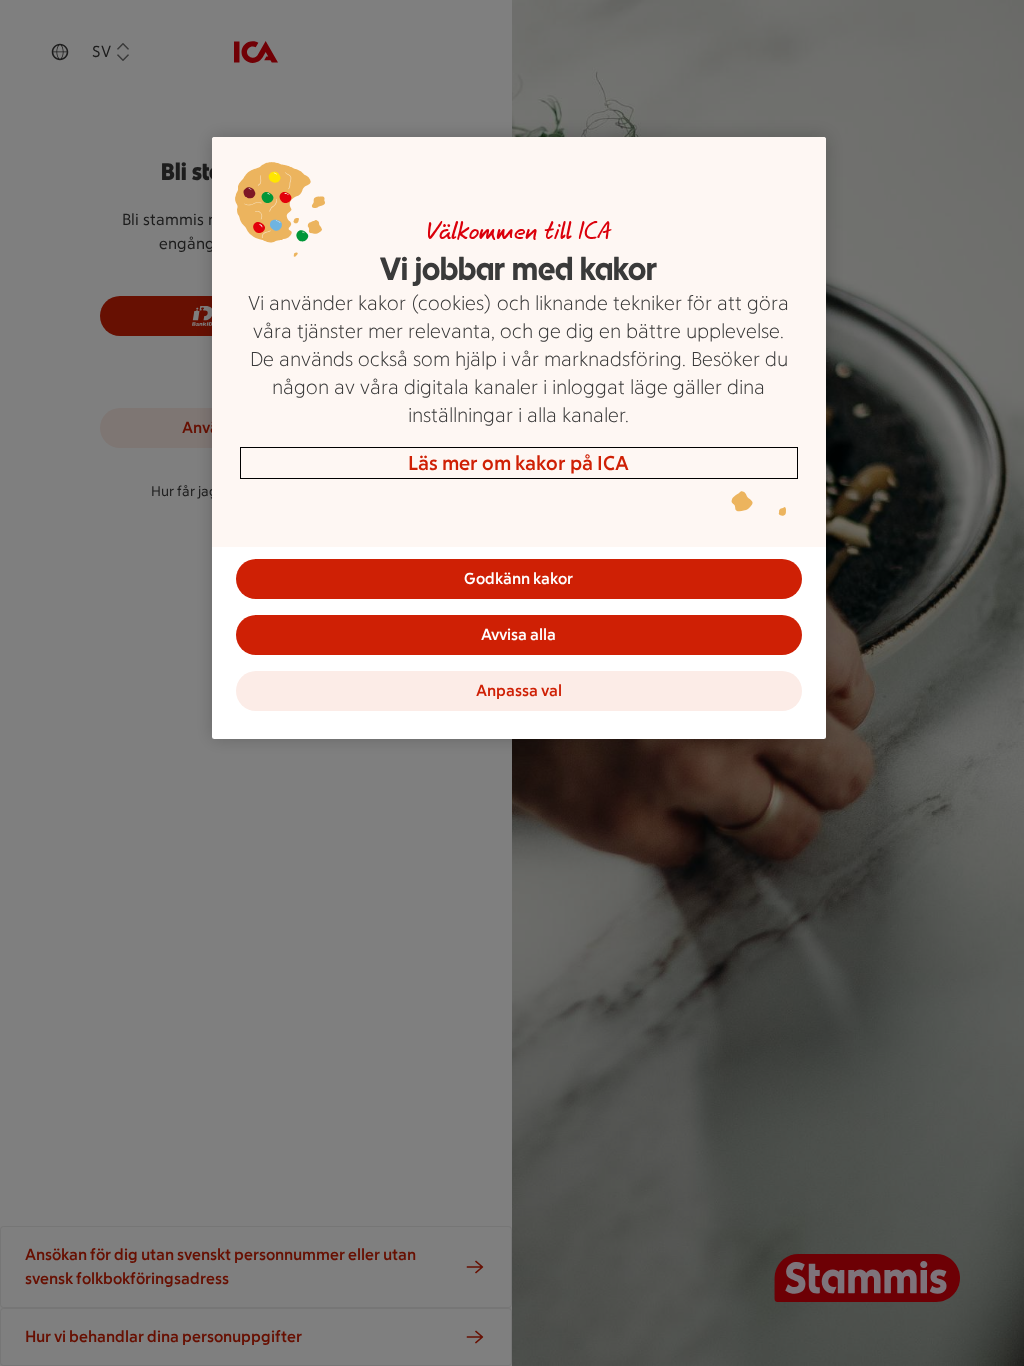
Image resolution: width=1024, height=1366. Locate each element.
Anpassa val (519, 690)
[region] (519, 438)
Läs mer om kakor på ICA (518, 463)
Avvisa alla (518, 634)
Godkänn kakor (518, 578)
